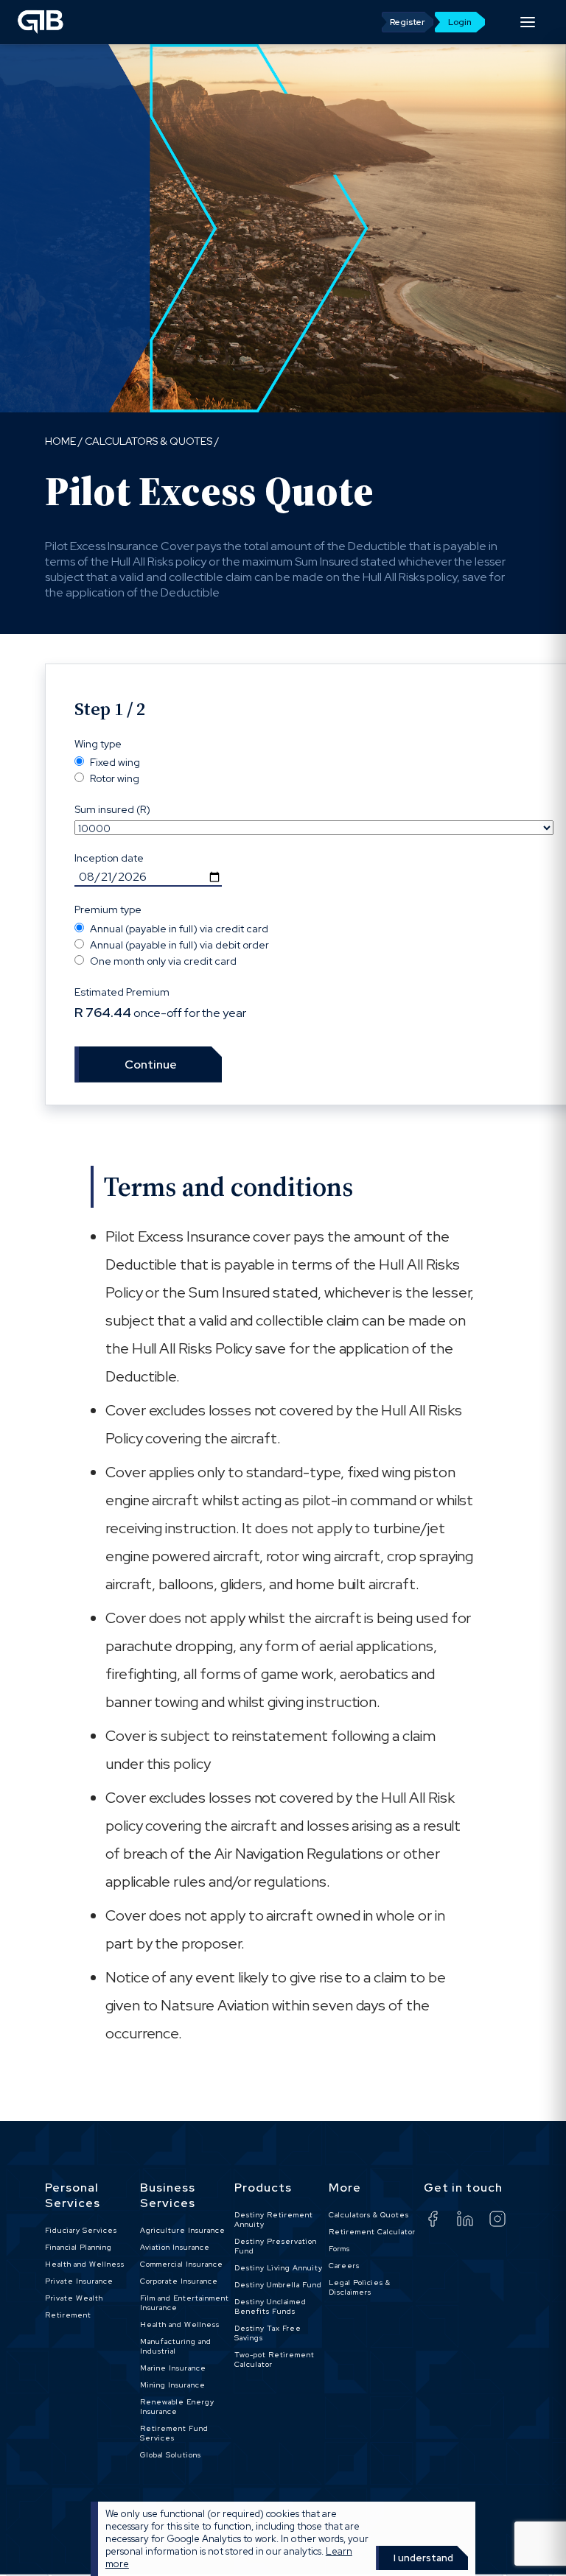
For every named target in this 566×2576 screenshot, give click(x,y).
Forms (339, 2249)
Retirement (68, 2315)
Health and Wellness (85, 2264)
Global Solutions (171, 2455)
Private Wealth (74, 2298)
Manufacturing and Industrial (176, 2346)
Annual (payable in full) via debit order (179, 945)
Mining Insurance (173, 2385)
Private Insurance (79, 2281)
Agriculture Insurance (183, 2230)
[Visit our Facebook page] (440, 2221)
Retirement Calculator (372, 2232)
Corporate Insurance (179, 2281)
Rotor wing (115, 778)
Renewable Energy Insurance (177, 2407)
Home (60, 441)
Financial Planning (78, 2247)
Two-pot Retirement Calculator (275, 2359)
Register (408, 22)
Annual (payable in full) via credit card (179, 929)
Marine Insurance (173, 2368)
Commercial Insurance (182, 2264)
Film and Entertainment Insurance (185, 2303)
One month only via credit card (163, 961)
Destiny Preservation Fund (276, 2246)
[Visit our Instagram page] (505, 2221)
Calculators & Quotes (149, 441)
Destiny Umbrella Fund (278, 2285)
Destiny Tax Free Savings (268, 2333)
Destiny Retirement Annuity (274, 2220)
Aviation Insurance (175, 2247)
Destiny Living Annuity (279, 2268)
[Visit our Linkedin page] (472, 2221)
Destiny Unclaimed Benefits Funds (270, 2306)
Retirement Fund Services (174, 2433)
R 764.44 (103, 1013)
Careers (344, 2266)
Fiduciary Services (81, 2230)
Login (460, 22)
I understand (423, 2558)
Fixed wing (115, 762)
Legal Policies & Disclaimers (360, 2287)
